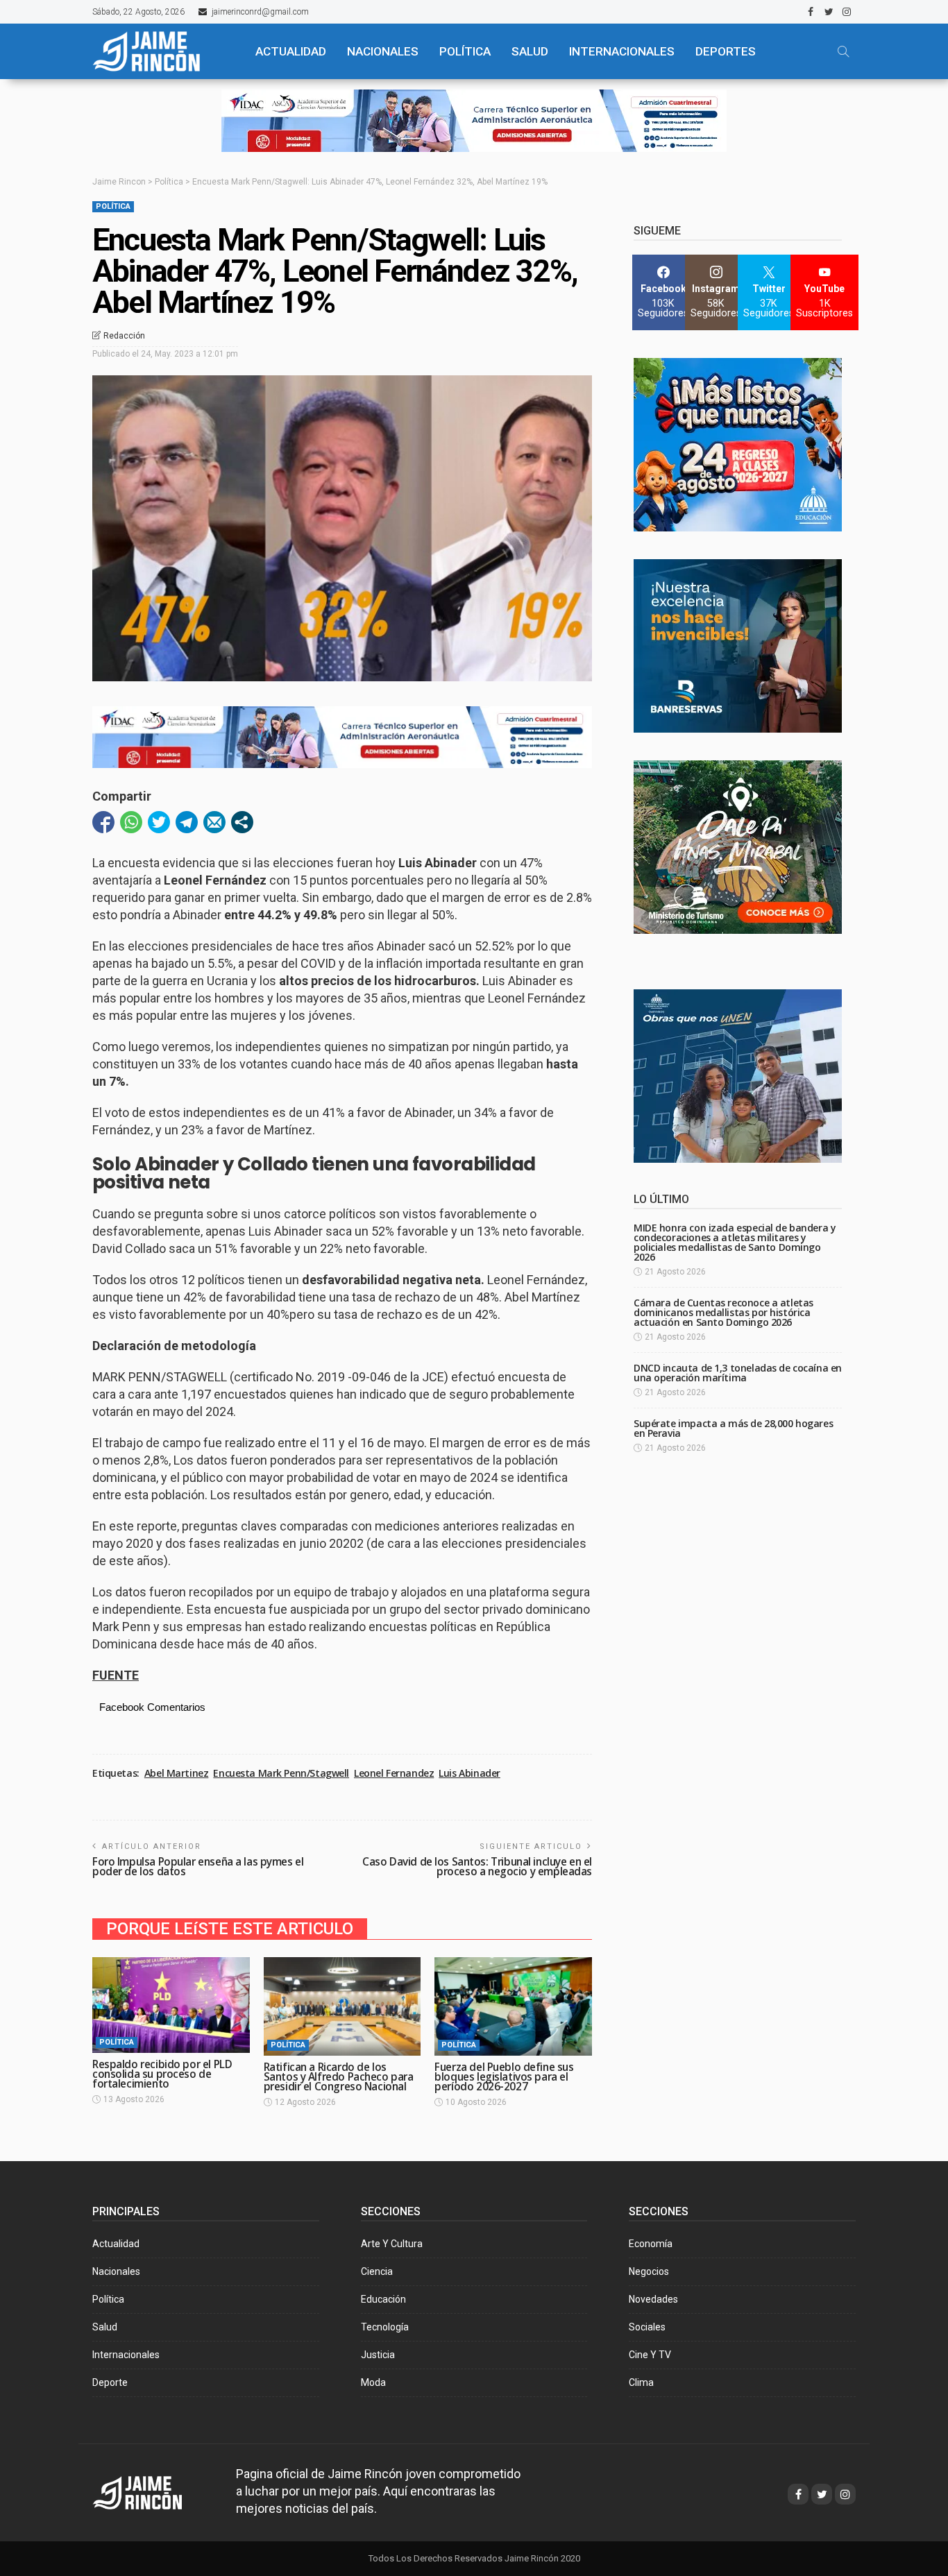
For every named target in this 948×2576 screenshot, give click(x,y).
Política (113, 206)
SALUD (530, 51)
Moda (373, 2382)
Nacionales (116, 2271)
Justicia (378, 2355)
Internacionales (622, 51)
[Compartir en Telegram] (187, 822)
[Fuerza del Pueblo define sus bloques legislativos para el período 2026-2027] (513, 2006)
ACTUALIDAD (291, 51)
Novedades (653, 2299)
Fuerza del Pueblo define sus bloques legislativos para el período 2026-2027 (504, 2077)
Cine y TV (650, 2355)
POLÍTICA (465, 51)
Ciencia (377, 2271)
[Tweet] (159, 822)
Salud (105, 2327)
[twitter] (829, 12)
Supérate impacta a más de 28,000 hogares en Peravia (733, 1428)
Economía (651, 2244)
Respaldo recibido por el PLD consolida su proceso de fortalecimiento (162, 2074)
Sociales (647, 2327)
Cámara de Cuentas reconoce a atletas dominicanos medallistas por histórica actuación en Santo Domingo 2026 (723, 1312)
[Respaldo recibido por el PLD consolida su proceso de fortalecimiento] (171, 2005)
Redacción (124, 336)
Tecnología (385, 2327)
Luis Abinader (469, 1773)
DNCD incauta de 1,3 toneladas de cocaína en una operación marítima (738, 1373)
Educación (383, 2299)
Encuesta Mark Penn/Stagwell (281, 1773)
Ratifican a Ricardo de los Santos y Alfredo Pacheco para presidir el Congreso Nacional (339, 2077)
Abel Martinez (177, 1773)
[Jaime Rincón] (162, 51)
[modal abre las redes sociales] (242, 822)
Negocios (649, 2271)
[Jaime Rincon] (150, 2491)
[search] (843, 51)
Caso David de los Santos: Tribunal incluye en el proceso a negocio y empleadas (477, 1867)
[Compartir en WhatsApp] (131, 822)
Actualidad (116, 2244)
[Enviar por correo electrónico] (214, 822)
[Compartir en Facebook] (103, 822)
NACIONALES (383, 51)
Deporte (110, 2382)
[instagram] (847, 12)
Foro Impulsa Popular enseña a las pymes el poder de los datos (198, 1867)
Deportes (726, 51)
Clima (641, 2382)
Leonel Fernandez (394, 1773)
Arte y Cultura (392, 2244)
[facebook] (811, 12)
